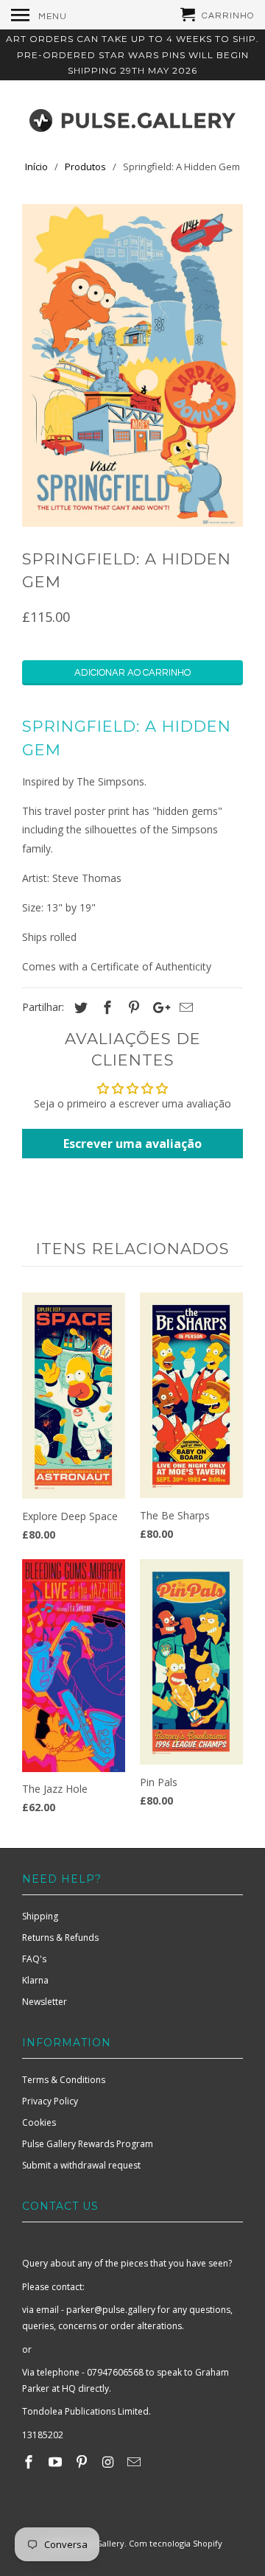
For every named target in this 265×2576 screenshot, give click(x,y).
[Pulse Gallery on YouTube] (57, 2462)
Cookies (39, 2122)
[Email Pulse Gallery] (135, 2462)
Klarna (35, 1980)
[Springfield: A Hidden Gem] (132, 365)
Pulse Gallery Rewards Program (88, 2144)
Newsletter (45, 2002)
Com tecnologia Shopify (176, 2543)
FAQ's (34, 1959)
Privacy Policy (50, 2101)
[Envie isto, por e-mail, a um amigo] (184, 1007)
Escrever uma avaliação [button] (132, 1144)
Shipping (40, 1916)
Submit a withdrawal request (81, 2165)
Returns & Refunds (60, 1938)
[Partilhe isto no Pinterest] (132, 1007)
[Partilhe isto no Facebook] (105, 1007)
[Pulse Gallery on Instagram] (109, 2462)
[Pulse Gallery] (132, 117)
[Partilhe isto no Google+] (158, 1007)
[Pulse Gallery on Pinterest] (83, 2462)
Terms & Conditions (64, 2080)
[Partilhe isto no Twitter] (79, 1007)
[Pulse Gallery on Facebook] (30, 2462)
